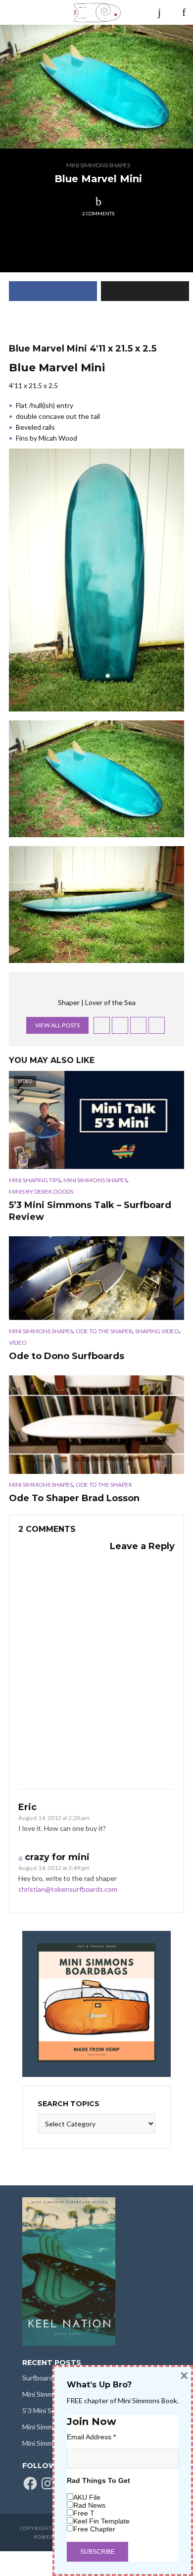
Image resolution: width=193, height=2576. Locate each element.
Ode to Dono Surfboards (67, 1356)
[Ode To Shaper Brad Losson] (96, 1424)
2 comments (98, 213)
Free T (84, 2513)
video (18, 1342)
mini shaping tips (35, 1180)
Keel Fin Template (101, 2521)
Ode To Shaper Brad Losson (74, 1498)
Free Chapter (94, 2529)
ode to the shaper (104, 1331)
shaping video (157, 1331)
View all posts (57, 1025)
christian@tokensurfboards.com (68, 1889)
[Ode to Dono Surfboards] (96, 1278)
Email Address (91, 2437)
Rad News (89, 2505)
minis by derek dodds (41, 1191)
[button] (96, 87)
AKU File (87, 2497)
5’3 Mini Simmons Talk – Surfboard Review (90, 1211)
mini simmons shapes (98, 165)
